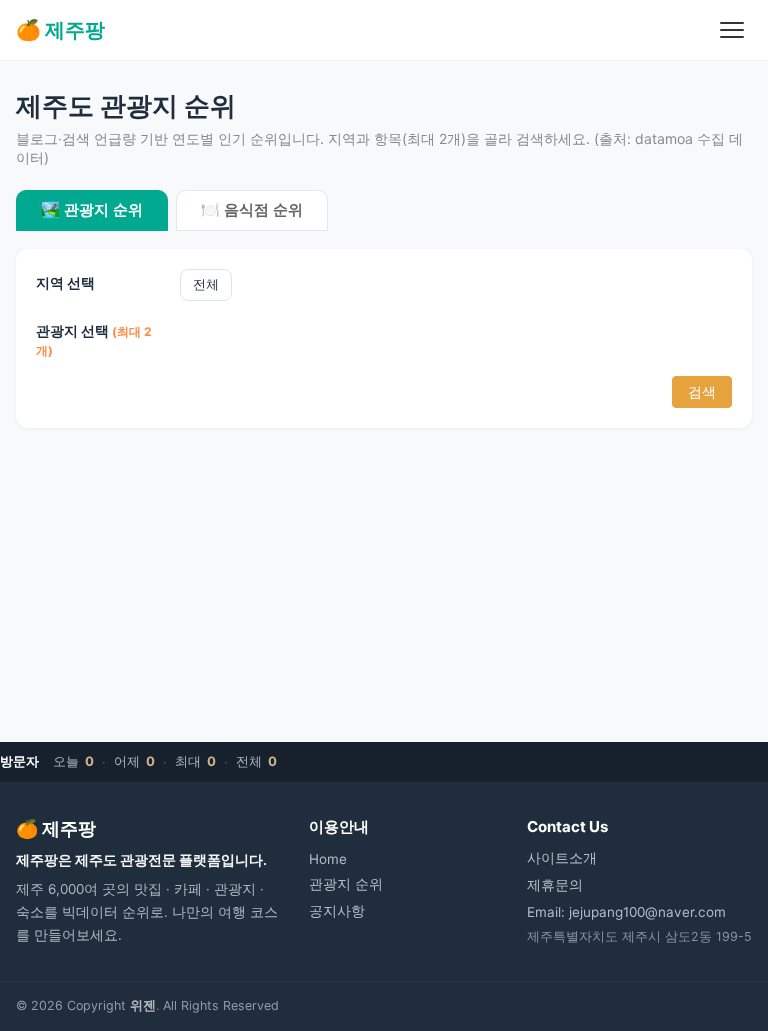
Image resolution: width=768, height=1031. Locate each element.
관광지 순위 (346, 884)
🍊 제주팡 (60, 30)
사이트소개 (562, 858)
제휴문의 (555, 885)
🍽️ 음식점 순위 (252, 209)
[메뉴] (732, 30)
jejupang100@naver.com (647, 912)
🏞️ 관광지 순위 (92, 209)
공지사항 (337, 911)
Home (328, 859)
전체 (206, 284)
